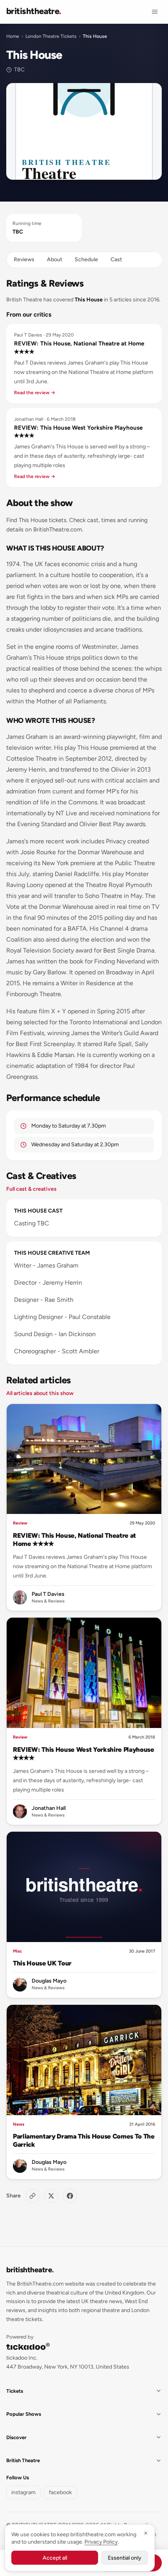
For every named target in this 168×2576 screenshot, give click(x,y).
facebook (60, 2492)
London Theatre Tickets (51, 36)
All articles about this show (40, 1393)
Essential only (125, 2558)
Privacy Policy (101, 2542)
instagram (23, 2492)
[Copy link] (32, 2196)
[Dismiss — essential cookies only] (146, 2533)
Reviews (24, 259)
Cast (116, 259)
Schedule (86, 259)
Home (13, 36)
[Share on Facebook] (70, 2196)
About (55, 259)
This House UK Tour (42, 1963)
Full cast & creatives (31, 1189)
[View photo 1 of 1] (84, 132)
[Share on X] (51, 2196)
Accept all (55, 2558)
